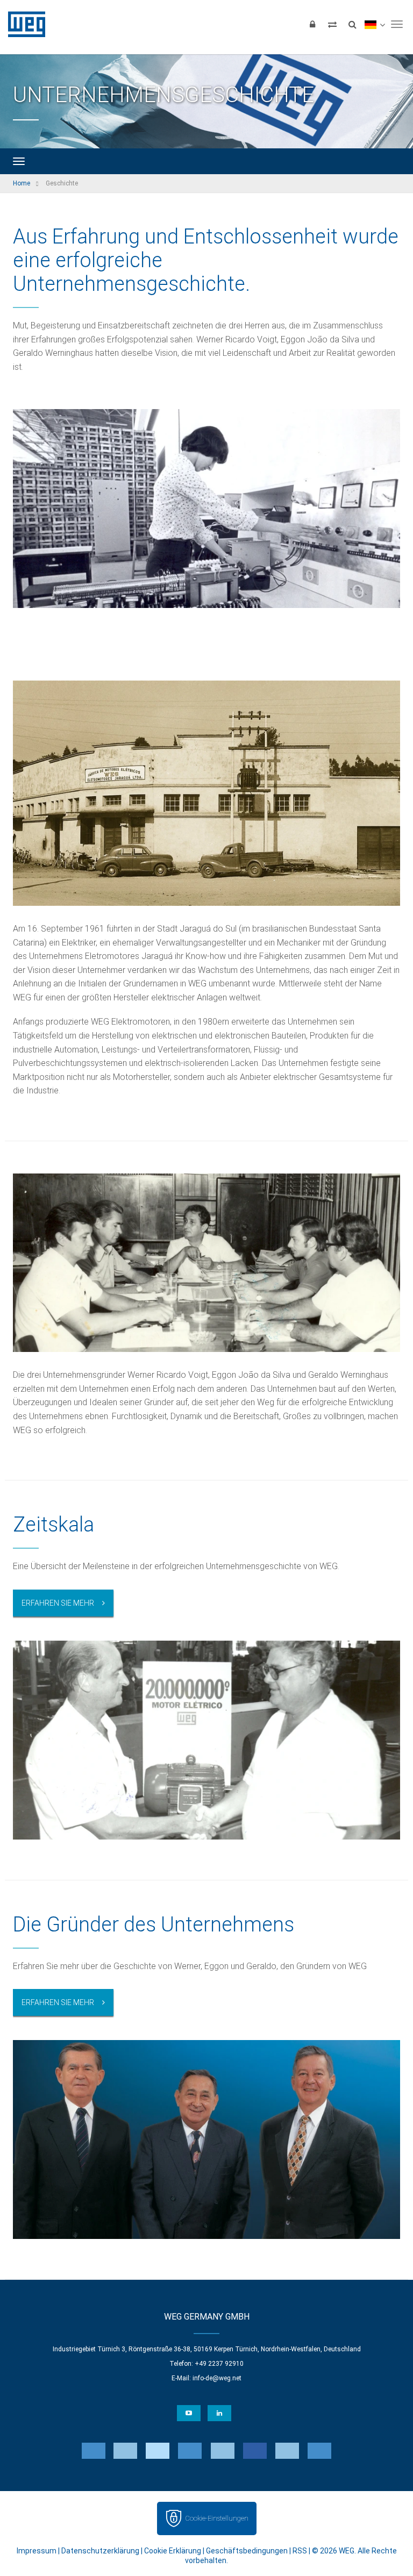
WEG (23, 24)
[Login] (312, 24)
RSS (300, 2551)
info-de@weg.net (217, 2378)
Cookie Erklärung (173, 2551)
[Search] (352, 24)
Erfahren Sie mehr (58, 1603)
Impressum (37, 2551)
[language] (375, 24)
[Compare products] (332, 24)
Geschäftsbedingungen (247, 2551)
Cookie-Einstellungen (217, 2518)
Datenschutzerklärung (100, 2551)
